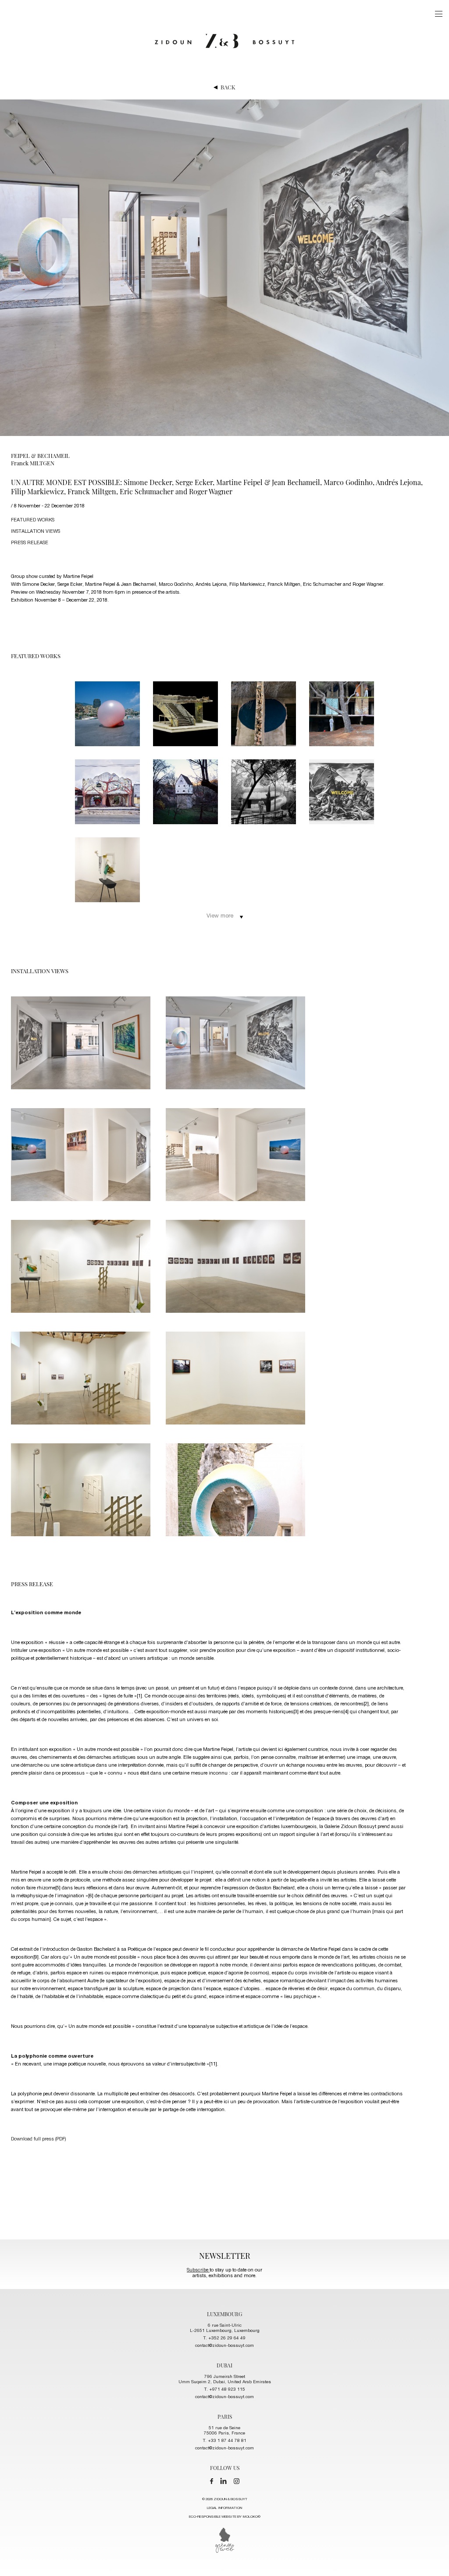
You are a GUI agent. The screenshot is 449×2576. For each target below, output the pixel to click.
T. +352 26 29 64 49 (224, 2339)
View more (220, 916)
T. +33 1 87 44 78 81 (225, 2441)
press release (30, 543)
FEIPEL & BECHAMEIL (40, 455)
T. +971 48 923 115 (225, 2390)
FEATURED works (33, 520)
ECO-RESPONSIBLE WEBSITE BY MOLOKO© (225, 2517)
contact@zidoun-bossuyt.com (224, 2346)
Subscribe (198, 2270)
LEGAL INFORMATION (224, 2508)
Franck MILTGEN (33, 463)
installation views (36, 532)
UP (432, 2559)
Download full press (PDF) (39, 2139)
